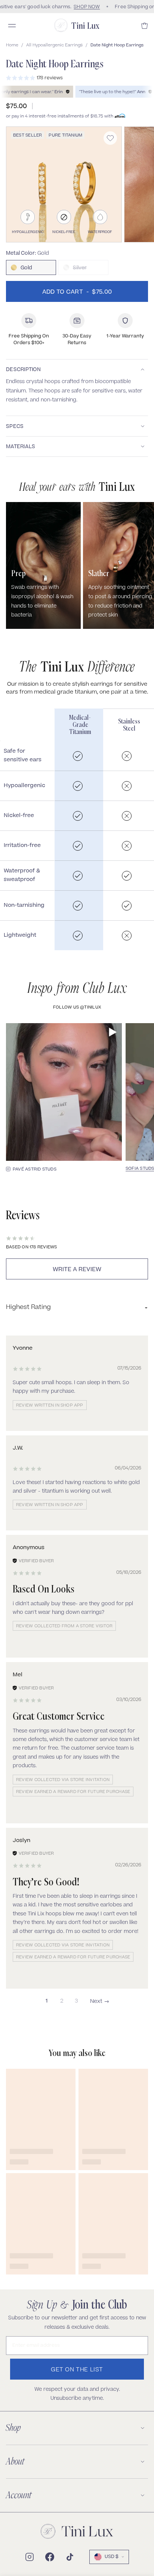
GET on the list (77, 2370)
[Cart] (145, 26)
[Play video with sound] (113, 1032)
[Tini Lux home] (77, 2531)
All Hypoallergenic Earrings (54, 45)
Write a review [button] (77, 1270)
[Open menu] (12, 25)
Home (12, 45)
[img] (27, 1369)
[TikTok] (70, 2557)
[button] (100, 2002)
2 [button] (62, 2001)
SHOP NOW (85, 7)
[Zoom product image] (64, 184)
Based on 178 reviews (31, 1247)
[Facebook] (50, 2557)
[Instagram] (30, 2557)
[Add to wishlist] (110, 138)
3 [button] (76, 2001)
